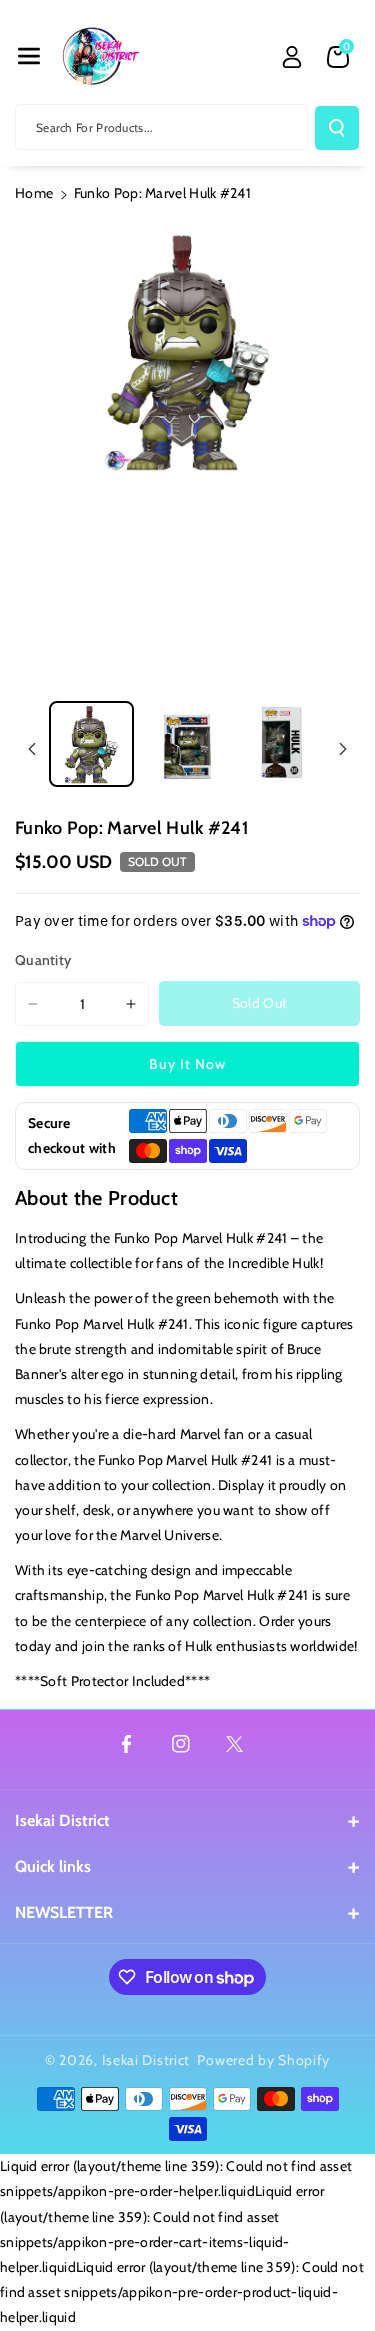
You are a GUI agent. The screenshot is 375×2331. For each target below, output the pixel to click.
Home (34, 193)
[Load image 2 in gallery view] (186, 743)
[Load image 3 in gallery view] (282, 743)
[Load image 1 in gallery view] (91, 743)
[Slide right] (343, 749)
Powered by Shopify (263, 2060)
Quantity (43, 960)
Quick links (53, 1866)
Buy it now (187, 1064)
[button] (29, 56)
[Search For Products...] (337, 128)
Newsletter (64, 1912)
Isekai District (62, 1820)
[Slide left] (32, 749)
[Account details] (292, 57)
